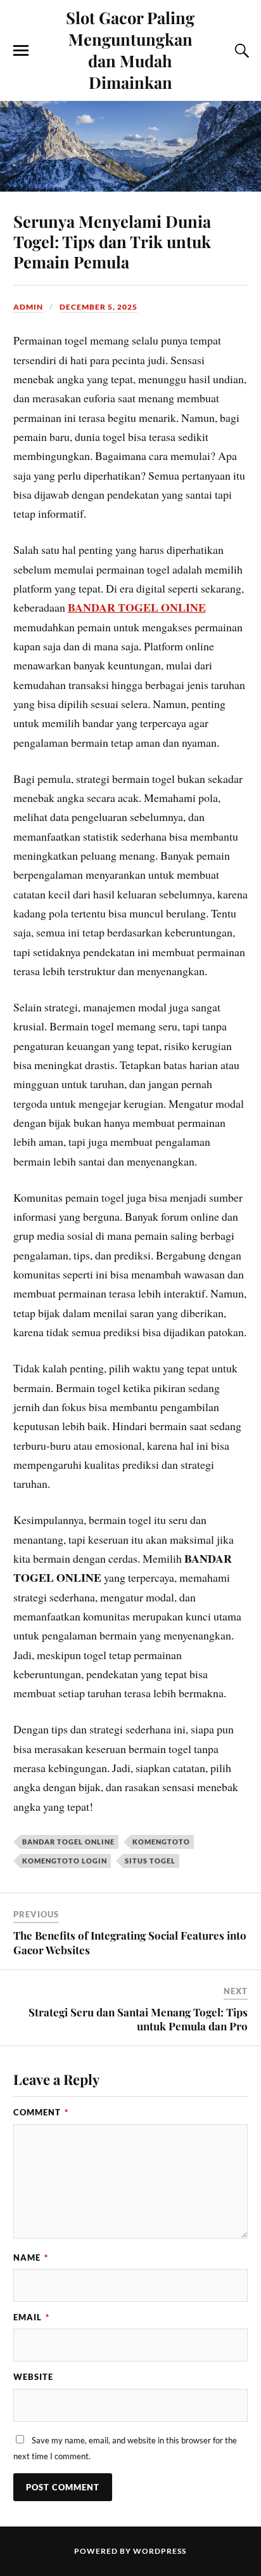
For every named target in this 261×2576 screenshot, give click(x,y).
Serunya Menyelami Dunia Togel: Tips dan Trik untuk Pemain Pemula (112, 241)
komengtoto (161, 1842)
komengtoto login (65, 1861)
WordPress (160, 2551)
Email (31, 2317)
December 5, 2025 (99, 307)
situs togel (150, 1861)
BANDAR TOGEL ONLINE (137, 607)
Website (33, 2377)
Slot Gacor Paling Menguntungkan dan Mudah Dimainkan (130, 49)
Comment (41, 2112)
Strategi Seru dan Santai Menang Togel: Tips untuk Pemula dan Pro (138, 2019)
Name (31, 2257)
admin (28, 307)
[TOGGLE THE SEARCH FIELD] (240, 51)
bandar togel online (68, 1842)
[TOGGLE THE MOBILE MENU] (21, 51)
